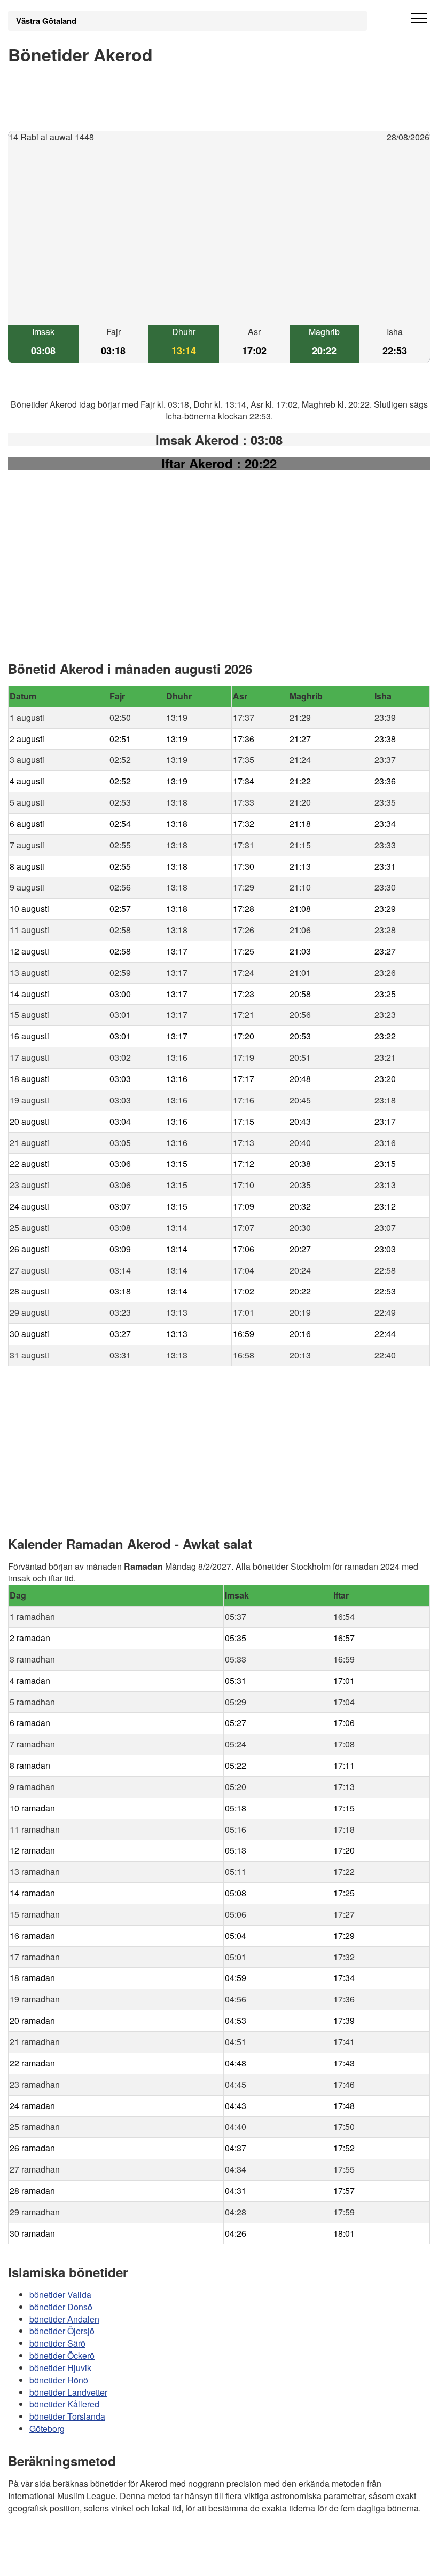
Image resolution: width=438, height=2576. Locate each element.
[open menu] (419, 19)
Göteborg (47, 2429)
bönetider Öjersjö (62, 2331)
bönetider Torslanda (67, 2417)
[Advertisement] (219, 235)
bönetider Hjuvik (60, 2368)
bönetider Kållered (64, 2404)
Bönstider (72, 2539)
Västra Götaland (46, 21)
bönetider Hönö (59, 2380)
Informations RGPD (45, 2561)
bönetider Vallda (60, 2295)
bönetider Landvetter (68, 2392)
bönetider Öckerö (62, 2355)
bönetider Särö (57, 2344)
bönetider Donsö (61, 2307)
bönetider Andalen (64, 2319)
